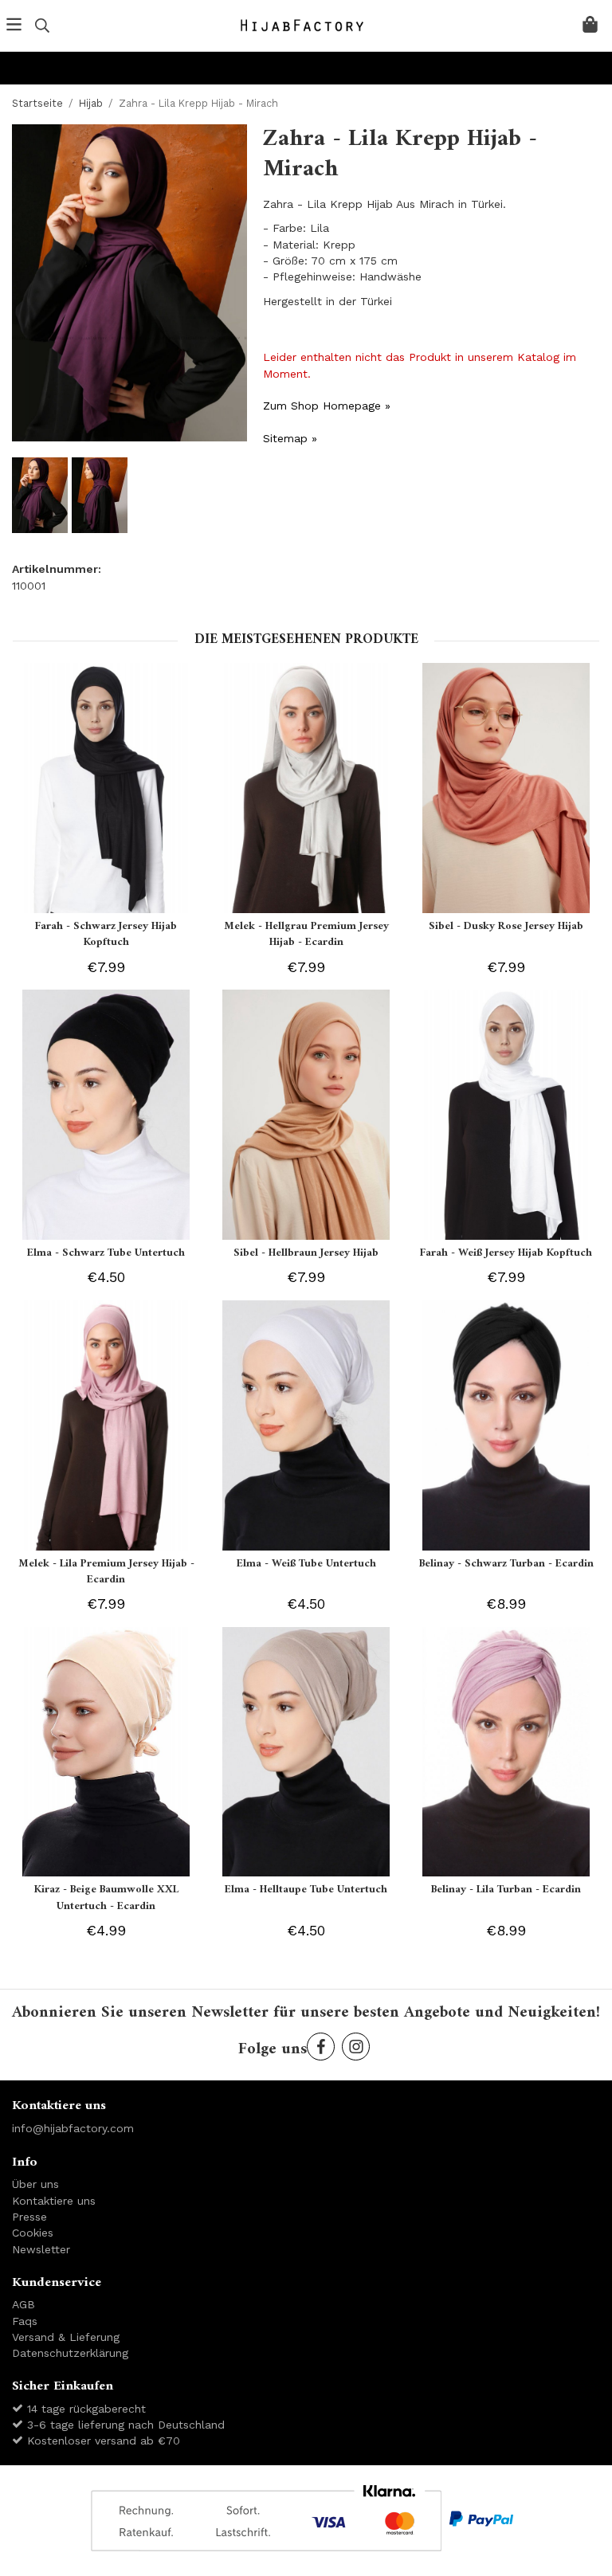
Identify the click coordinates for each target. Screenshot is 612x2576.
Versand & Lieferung (66, 2337)
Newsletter (41, 2249)
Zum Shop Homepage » (327, 406)
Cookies (33, 2233)
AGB (24, 2304)
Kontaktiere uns (54, 2201)
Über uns (35, 2184)
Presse (29, 2217)
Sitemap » (290, 438)
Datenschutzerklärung (70, 2353)
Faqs (25, 2321)
